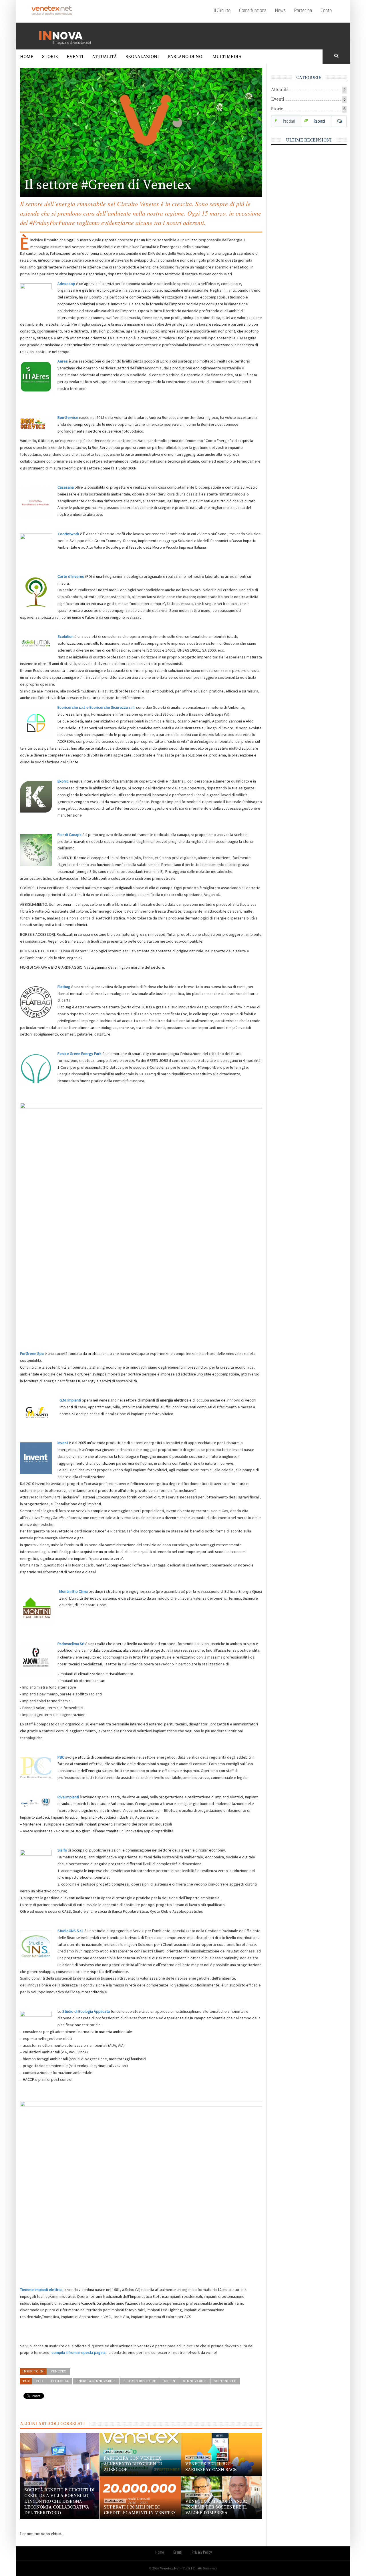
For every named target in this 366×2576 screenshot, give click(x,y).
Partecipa (303, 11)
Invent (63, 1443)
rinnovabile (195, 2381)
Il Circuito (222, 11)
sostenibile (225, 2381)
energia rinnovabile (96, 2381)
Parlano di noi (186, 57)
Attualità (105, 57)
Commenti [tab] (339, 121)
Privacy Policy (202, 2552)
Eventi (75, 57)
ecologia (60, 2381)
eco (39, 2381)
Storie (50, 57)
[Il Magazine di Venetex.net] (67, 36)
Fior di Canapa (69, 835)
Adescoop (66, 284)
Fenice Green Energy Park (79, 1054)
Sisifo (62, 1850)
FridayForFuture (140, 2381)
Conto (326, 11)
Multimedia (227, 57)
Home (27, 57)
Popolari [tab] (289, 121)
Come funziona (253, 11)
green (169, 2381)
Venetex (58, 2371)
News (280, 11)
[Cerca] (337, 56)
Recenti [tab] (319, 121)
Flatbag (64, 987)
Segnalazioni (142, 57)
